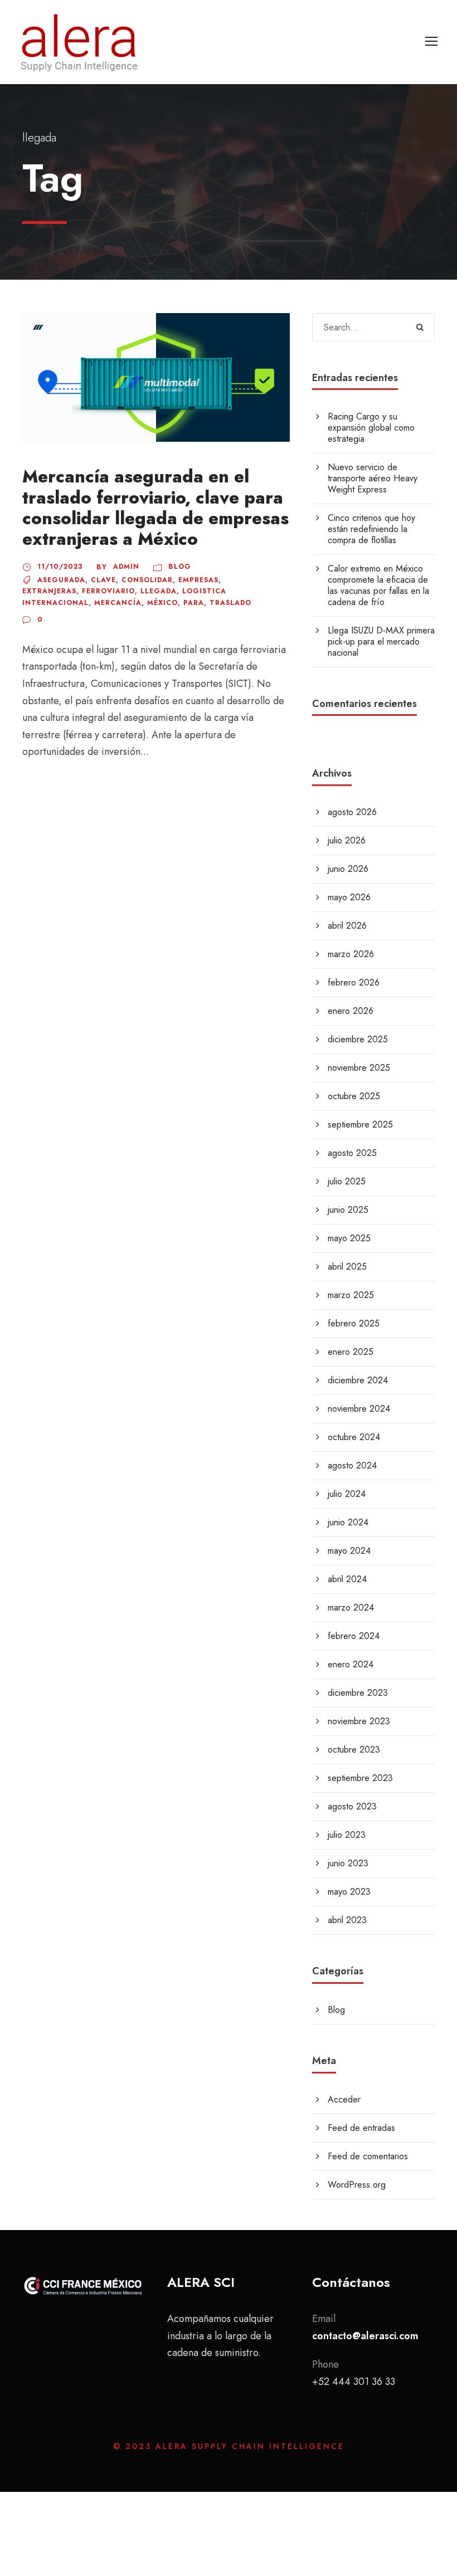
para (194, 603)
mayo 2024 (349, 1551)
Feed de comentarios (368, 2156)
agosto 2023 (352, 1806)
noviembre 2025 (359, 1068)
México (162, 603)
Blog (180, 567)
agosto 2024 (352, 1465)
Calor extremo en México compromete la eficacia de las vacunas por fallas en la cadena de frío (378, 585)
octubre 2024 (354, 1437)
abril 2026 (347, 926)
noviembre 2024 (359, 1409)
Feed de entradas (361, 2128)
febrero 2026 (354, 982)
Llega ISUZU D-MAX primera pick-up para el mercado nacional (381, 641)
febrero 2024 (354, 1636)
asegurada (61, 580)
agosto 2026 (352, 812)
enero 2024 (351, 1664)
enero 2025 (351, 1352)
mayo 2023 (349, 1892)
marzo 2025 (351, 1295)
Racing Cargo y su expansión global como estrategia (371, 428)
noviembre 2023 (359, 1721)
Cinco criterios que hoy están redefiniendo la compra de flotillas (371, 529)
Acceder (344, 2099)
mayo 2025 (349, 1238)
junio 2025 (348, 1210)
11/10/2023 (60, 567)
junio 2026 (348, 869)
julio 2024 (347, 1494)
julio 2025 (347, 1181)
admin (126, 567)
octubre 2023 (354, 1750)
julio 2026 (347, 840)
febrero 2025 (354, 1323)
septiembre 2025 (360, 1124)
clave (103, 580)
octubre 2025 (354, 1096)
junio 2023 (348, 1863)
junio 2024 (348, 1522)
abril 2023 (347, 1920)
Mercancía (118, 603)
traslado (230, 603)
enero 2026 (351, 1011)
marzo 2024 (351, 1607)
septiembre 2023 (360, 1778)
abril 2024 (347, 1579)
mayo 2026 (349, 897)
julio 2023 (347, 1835)
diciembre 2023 (358, 1693)
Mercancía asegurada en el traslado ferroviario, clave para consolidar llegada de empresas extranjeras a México (155, 508)
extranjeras (49, 591)
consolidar (147, 580)
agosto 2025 (352, 1153)
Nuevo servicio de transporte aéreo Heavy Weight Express (373, 478)
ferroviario (108, 591)
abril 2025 (347, 1267)
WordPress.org (357, 2185)
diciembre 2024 (358, 1380)
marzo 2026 (351, 954)
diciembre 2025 (358, 1039)
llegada (159, 591)
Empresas (198, 580)
